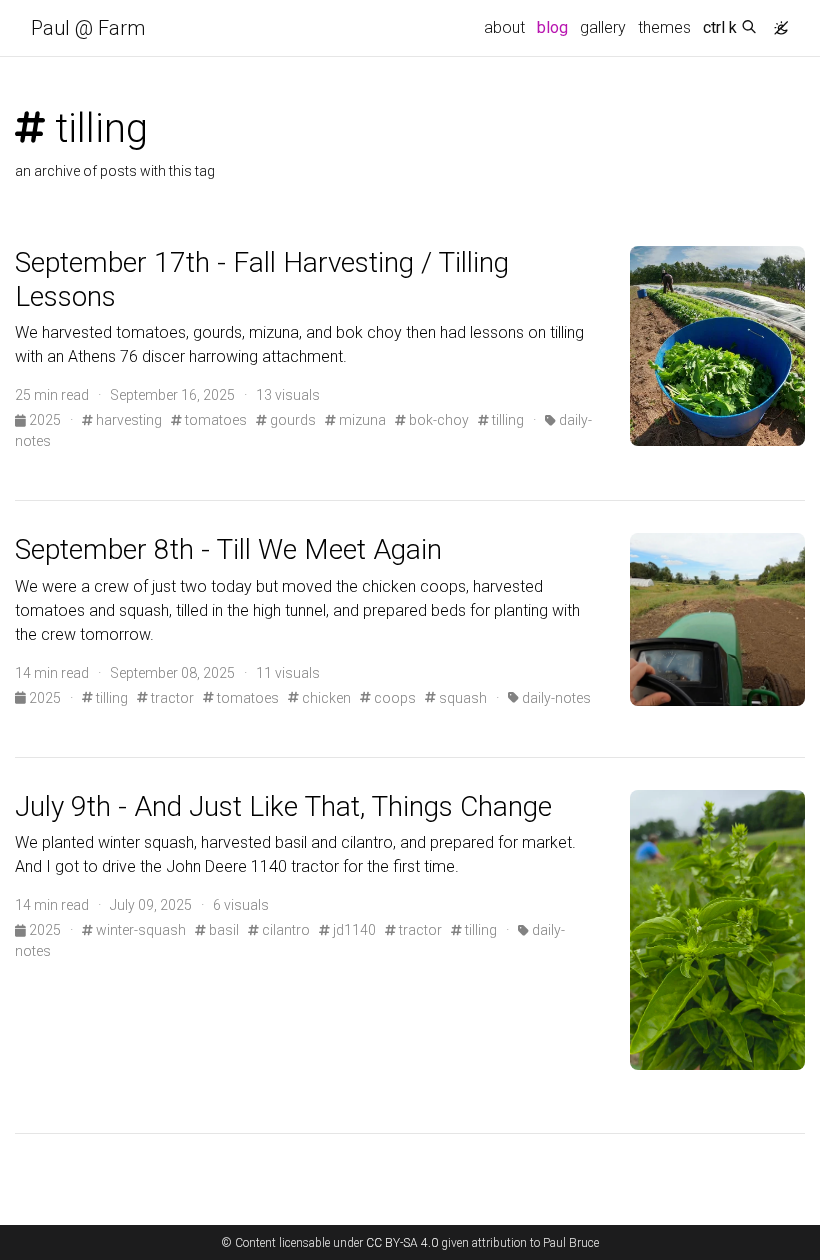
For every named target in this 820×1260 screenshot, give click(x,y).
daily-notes (555, 698)
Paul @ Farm (88, 28)
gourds (291, 420)
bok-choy (437, 420)
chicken (325, 698)
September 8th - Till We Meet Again (228, 549)
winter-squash (139, 930)
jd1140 (353, 930)
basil (222, 930)
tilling (506, 420)
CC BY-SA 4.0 (402, 1243)
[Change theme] (776, 22)
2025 (45, 420)
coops (393, 698)
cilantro (284, 930)
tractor (171, 698)
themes (664, 27)
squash (461, 698)
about (504, 27)
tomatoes (214, 420)
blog (552, 27)
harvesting (127, 420)
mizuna (361, 420)
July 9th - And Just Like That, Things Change (283, 806)
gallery (603, 27)
